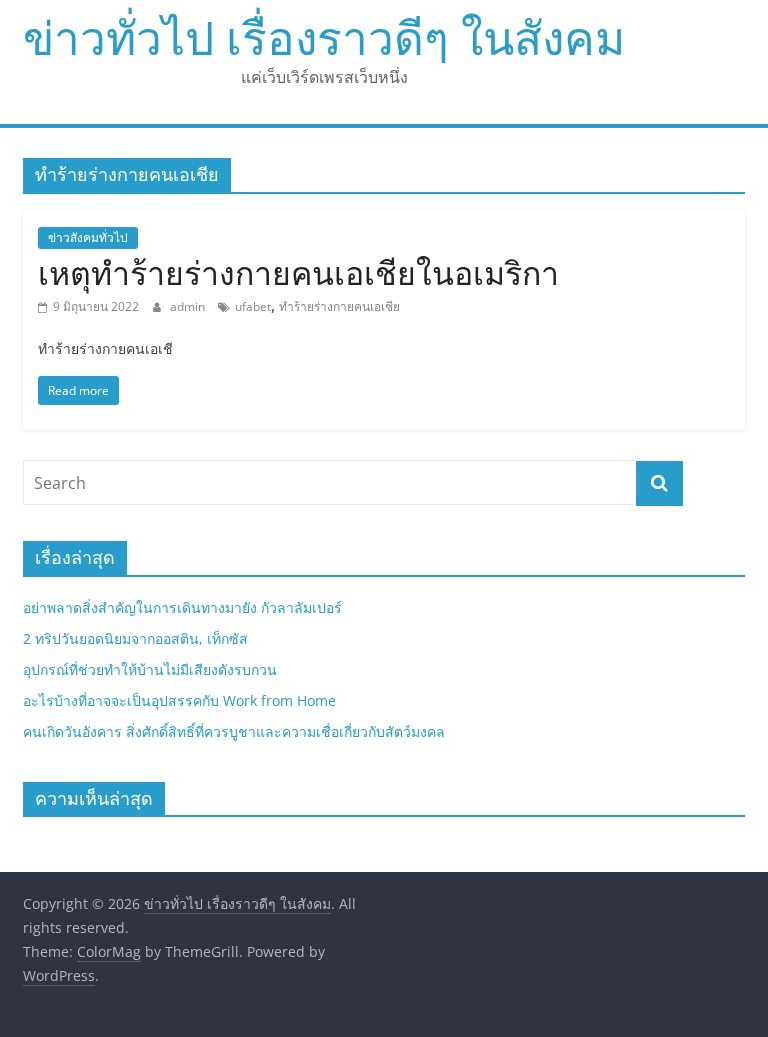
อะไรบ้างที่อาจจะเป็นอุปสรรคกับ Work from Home (179, 700)
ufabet (253, 306)
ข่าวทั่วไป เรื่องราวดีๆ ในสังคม (324, 37)
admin (189, 306)
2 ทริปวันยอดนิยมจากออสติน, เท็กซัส (135, 638)
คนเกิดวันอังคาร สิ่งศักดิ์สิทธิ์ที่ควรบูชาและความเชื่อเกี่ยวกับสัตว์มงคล (234, 731)
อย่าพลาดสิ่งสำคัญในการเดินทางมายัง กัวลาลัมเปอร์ (182, 607)
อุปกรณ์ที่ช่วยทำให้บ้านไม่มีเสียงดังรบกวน (150, 669)
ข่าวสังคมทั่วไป (88, 237)
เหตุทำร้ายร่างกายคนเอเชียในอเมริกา (298, 272)
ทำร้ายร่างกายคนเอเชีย (339, 306)
